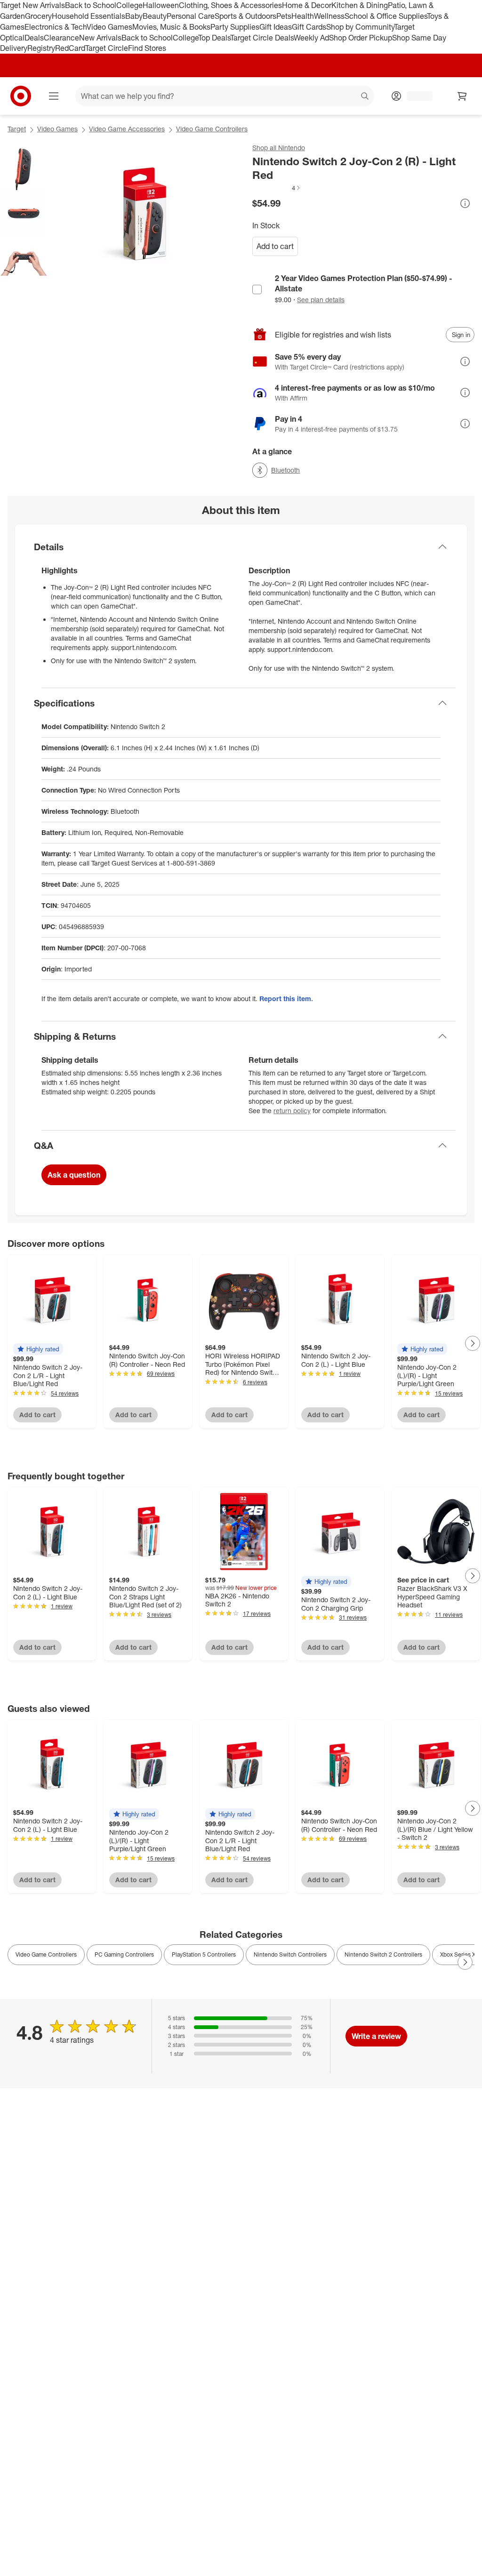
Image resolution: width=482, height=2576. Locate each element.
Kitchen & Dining (360, 5)
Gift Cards (309, 27)
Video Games (109, 27)
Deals (34, 38)
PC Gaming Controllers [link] (124, 1954)
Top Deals (214, 38)
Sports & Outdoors (245, 16)
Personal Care (191, 16)
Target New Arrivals (32, 5)
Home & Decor (307, 5)
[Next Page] (473, 1343)
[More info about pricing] (465, 203)
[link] (277, 188)
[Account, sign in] (415, 96)
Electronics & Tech (56, 27)
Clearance (61, 38)
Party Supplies (235, 27)
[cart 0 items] (462, 96)
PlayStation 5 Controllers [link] (204, 1954)
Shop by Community (360, 27)
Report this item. (286, 999)
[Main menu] (54, 96)
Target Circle (107, 48)
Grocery (38, 16)
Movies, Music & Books (171, 27)
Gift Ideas (276, 27)
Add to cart (275, 246)
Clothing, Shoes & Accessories (230, 5)
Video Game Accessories (127, 129)
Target (17, 129)
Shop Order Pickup (361, 38)
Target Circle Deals (262, 38)
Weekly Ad (311, 38)
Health (303, 16)
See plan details (321, 300)
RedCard (70, 48)
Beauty (155, 16)
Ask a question (74, 1175)
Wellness (329, 16)
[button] (277, 188)
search (365, 97)
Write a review (376, 2036)
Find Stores (147, 48)
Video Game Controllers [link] (46, 1954)
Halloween (161, 5)
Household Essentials (88, 16)
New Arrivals (100, 38)
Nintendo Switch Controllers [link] (290, 1954)
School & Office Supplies (386, 16)
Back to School (91, 5)
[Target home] (21, 96)
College (129, 5)
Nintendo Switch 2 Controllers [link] (383, 1954)
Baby (134, 16)
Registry (41, 48)
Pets (284, 16)
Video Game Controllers (212, 129)
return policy (292, 1111)
